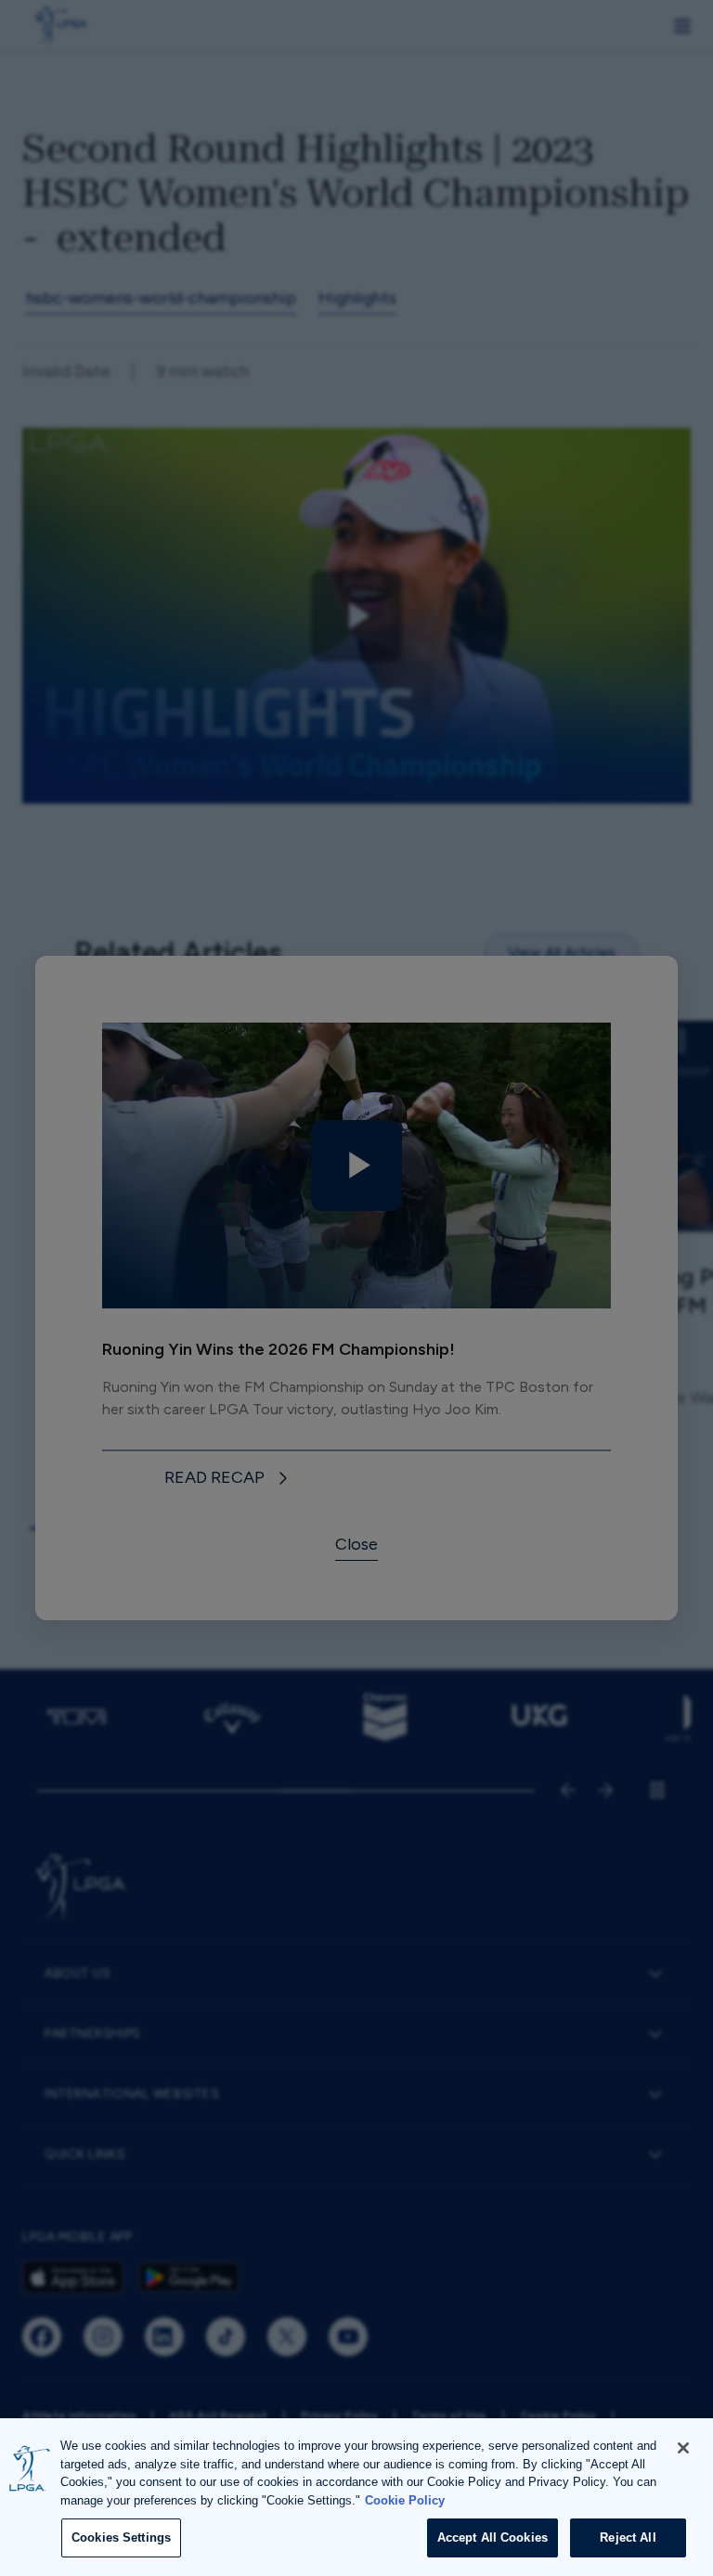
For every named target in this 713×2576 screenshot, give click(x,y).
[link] (229, 1479)
